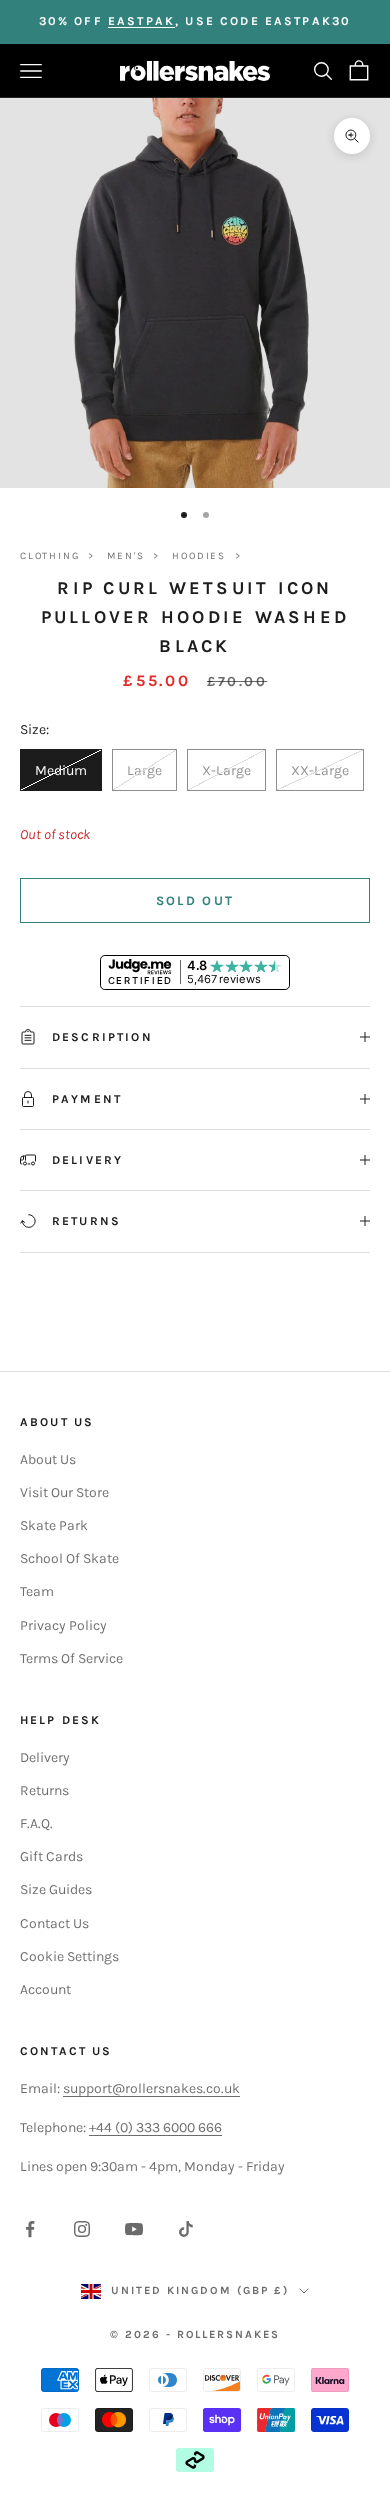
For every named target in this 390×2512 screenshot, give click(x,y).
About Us (48, 1459)
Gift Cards (51, 1856)
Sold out (195, 900)
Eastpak (141, 21)
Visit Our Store (64, 1492)
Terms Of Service (71, 1658)
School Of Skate (69, 1558)
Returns (44, 1790)
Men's (125, 556)
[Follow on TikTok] (186, 2229)
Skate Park (54, 1525)
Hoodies (199, 556)
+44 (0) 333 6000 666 (155, 2127)
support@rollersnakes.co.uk (151, 2088)
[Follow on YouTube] (134, 2229)
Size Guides (56, 1889)
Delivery (45, 1757)
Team (37, 1591)
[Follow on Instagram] (82, 2229)
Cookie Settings (69, 1956)
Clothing (49, 556)
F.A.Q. (36, 1823)
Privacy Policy (63, 1625)
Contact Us (54, 1923)
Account (45, 1989)
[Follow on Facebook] (30, 2229)
